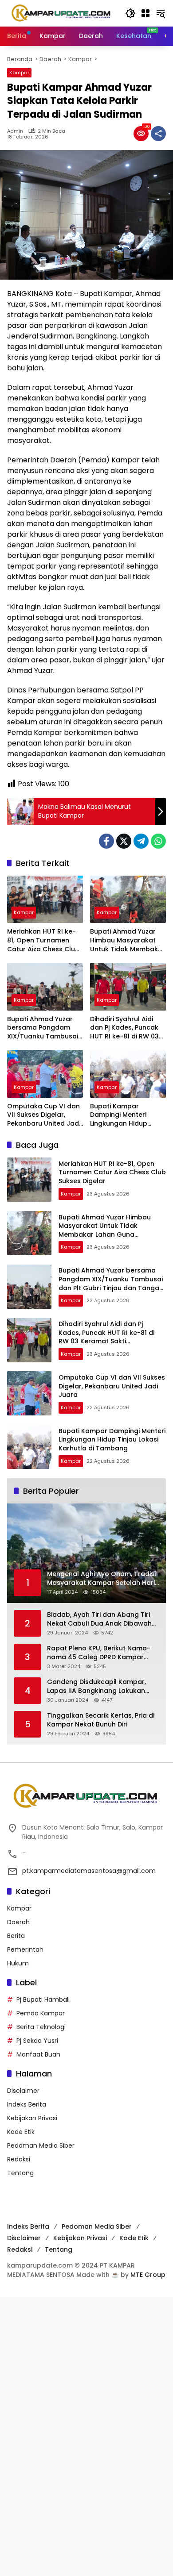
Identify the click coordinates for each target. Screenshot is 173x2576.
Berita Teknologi (41, 2027)
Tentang (20, 2173)
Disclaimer (23, 2091)
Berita (16, 1936)
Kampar (19, 73)
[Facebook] (106, 841)
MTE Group (148, 2275)
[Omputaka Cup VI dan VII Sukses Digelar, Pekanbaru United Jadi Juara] (45, 1074)
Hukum (18, 1963)
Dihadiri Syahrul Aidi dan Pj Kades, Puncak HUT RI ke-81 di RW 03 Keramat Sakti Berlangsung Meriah (124, 1028)
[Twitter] (124, 841)
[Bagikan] (158, 134)
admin (15, 131)
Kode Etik (21, 2132)
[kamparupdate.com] (62, 13)
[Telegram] (141, 841)
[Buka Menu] (145, 13)
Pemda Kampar (41, 2013)
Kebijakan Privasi (32, 2118)
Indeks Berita (27, 2104)
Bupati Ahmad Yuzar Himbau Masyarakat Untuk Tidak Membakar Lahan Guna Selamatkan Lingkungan (128, 940)
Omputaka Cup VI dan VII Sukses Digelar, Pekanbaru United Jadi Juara (44, 1115)
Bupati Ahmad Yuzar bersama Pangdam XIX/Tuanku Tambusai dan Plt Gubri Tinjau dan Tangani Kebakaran (43, 1028)
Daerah (18, 1922)
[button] (130, 13)
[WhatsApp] (158, 841)
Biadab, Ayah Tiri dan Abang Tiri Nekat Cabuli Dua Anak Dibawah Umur (99, 1619)
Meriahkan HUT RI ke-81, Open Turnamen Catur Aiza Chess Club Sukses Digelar (43, 940)
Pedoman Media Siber (41, 2145)
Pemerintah (25, 1949)
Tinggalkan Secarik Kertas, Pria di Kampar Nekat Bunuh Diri (101, 1720)
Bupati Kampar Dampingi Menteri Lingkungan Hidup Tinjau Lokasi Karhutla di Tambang (125, 1115)
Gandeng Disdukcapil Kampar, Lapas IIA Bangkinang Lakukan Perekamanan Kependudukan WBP (103, 1686)
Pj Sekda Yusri (37, 2041)
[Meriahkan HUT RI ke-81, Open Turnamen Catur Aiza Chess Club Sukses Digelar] (45, 899)
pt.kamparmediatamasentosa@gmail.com (89, 1871)
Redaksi (19, 2159)
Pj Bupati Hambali (43, 1999)
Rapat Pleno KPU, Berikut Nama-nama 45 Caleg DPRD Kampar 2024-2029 (99, 1653)
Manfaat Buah (38, 2054)
